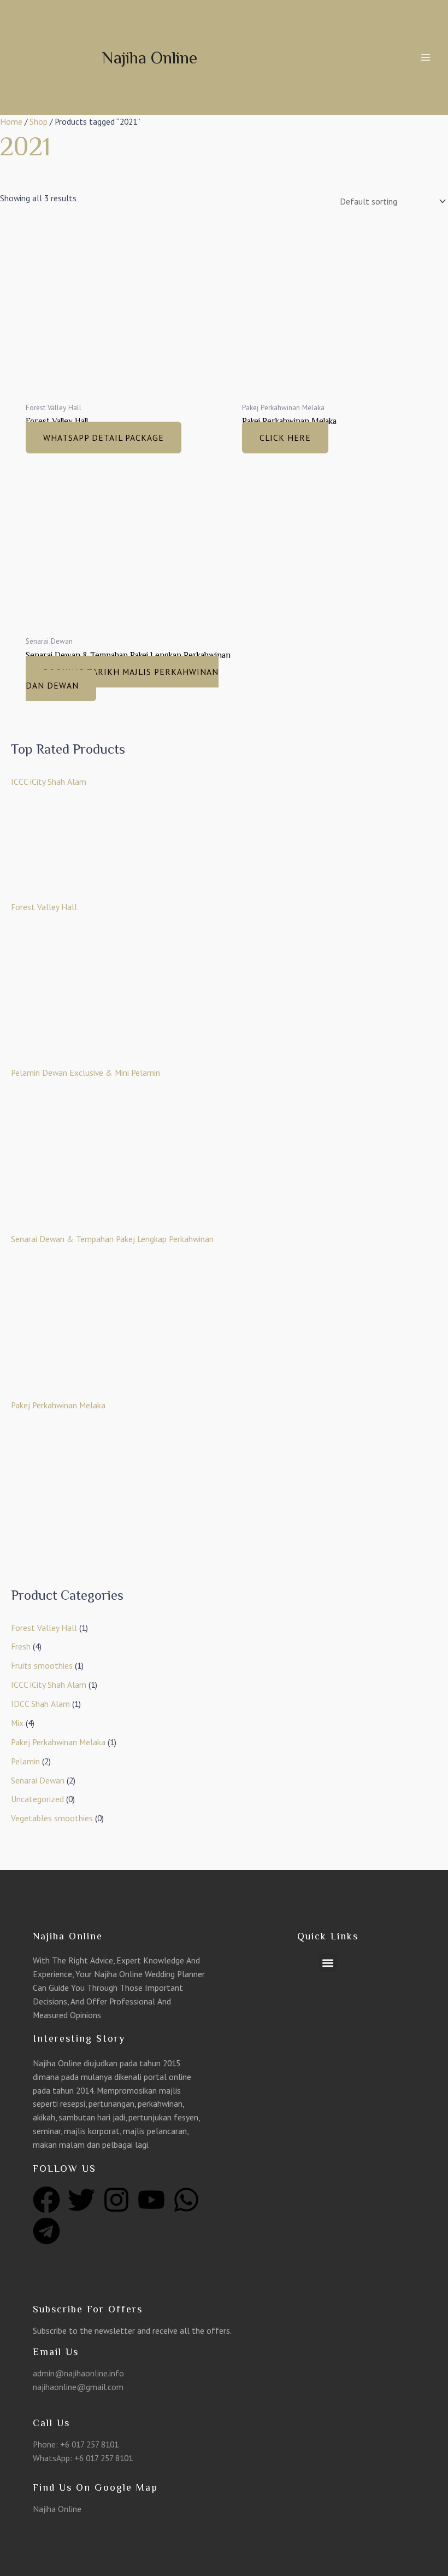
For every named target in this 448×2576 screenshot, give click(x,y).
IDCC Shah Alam (40, 1704)
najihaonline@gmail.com (78, 2387)
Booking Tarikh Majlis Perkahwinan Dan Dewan (122, 678)
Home (11, 121)
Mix (17, 1723)
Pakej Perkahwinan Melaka (58, 1742)
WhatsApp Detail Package (104, 438)
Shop (39, 121)
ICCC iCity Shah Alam (49, 1685)
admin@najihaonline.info (78, 2373)
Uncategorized (37, 1799)
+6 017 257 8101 (89, 2444)
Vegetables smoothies (52, 1818)
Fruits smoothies (42, 1665)
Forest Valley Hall (44, 1628)
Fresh (21, 1646)
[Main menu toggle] (426, 57)
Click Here (285, 438)
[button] (328, 1963)
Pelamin (25, 1761)
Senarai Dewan (38, 1780)
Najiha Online (149, 57)
